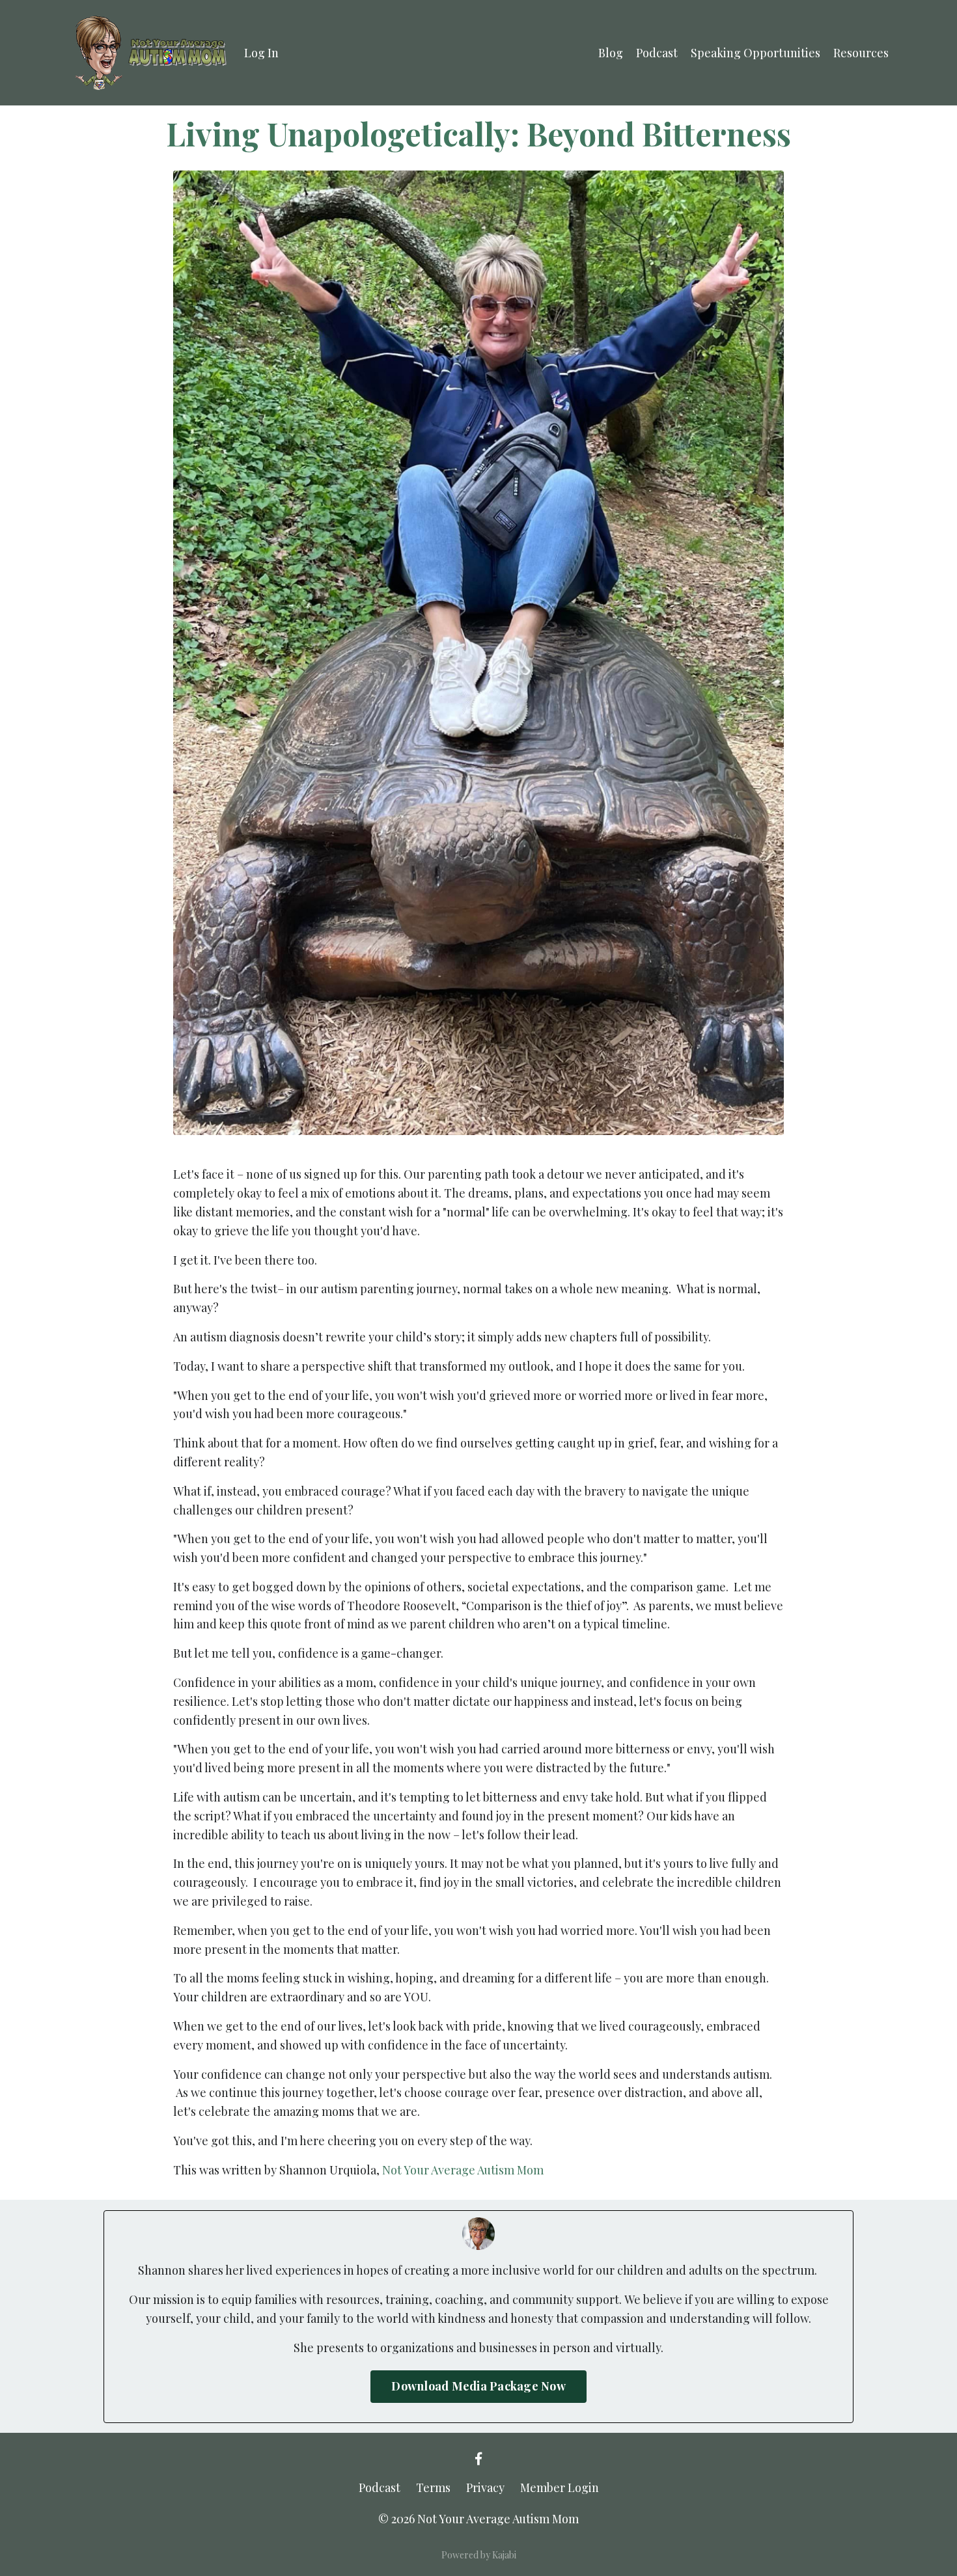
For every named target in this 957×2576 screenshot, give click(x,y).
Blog (611, 53)
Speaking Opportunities (756, 53)
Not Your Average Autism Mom (463, 2170)
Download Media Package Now (478, 2386)
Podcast (657, 53)
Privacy (485, 2487)
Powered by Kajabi (479, 2555)
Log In (261, 53)
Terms (433, 2487)
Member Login (560, 2487)
